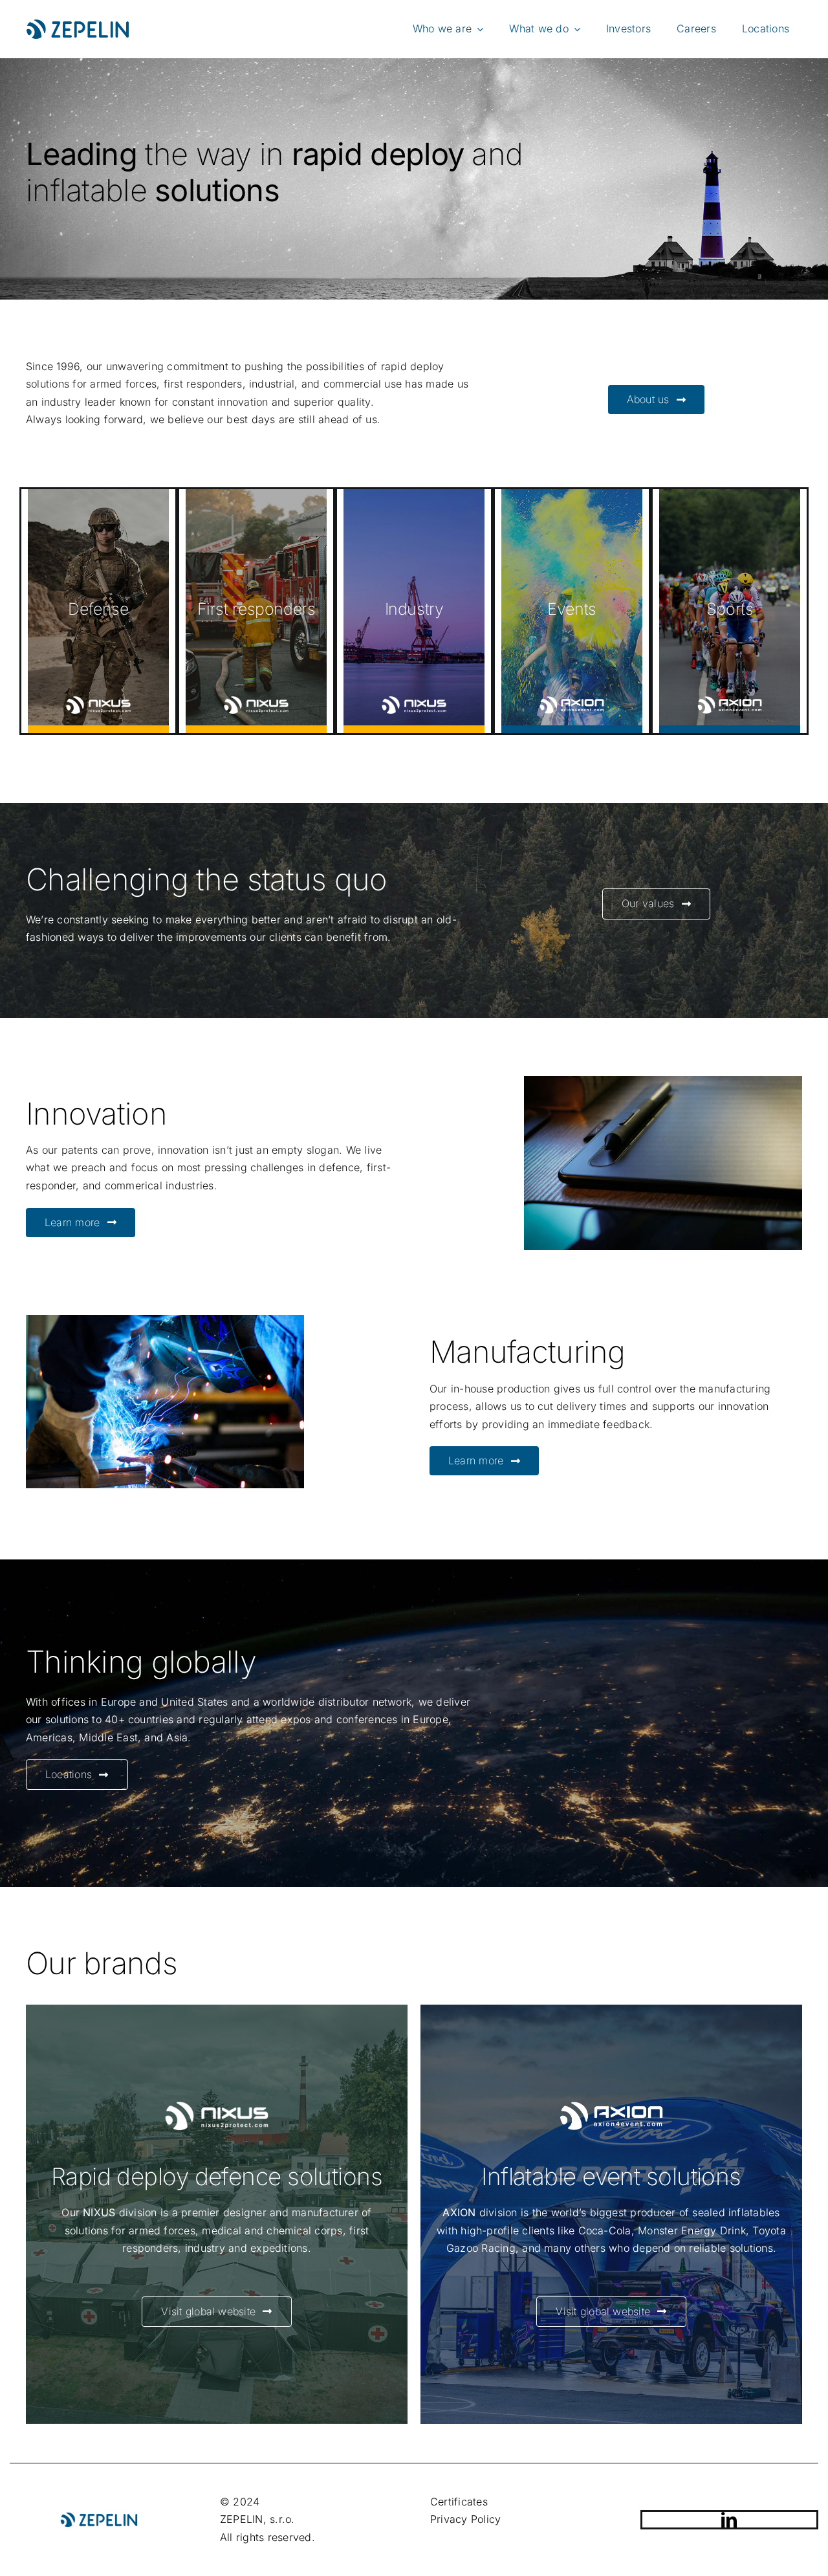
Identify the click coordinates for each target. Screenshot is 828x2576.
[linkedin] (729, 2520)
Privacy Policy (465, 2519)
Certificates (459, 2502)
